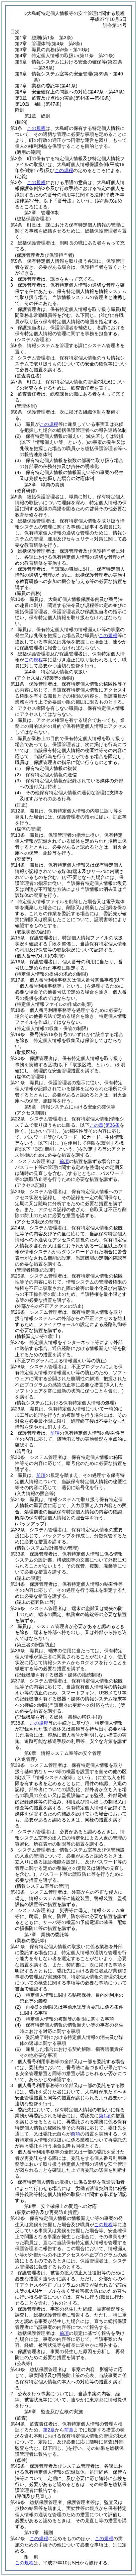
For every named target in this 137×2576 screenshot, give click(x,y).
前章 (69, 2430)
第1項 (105, 2116)
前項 (64, 1161)
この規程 (36, 128)
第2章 (49, 2430)
